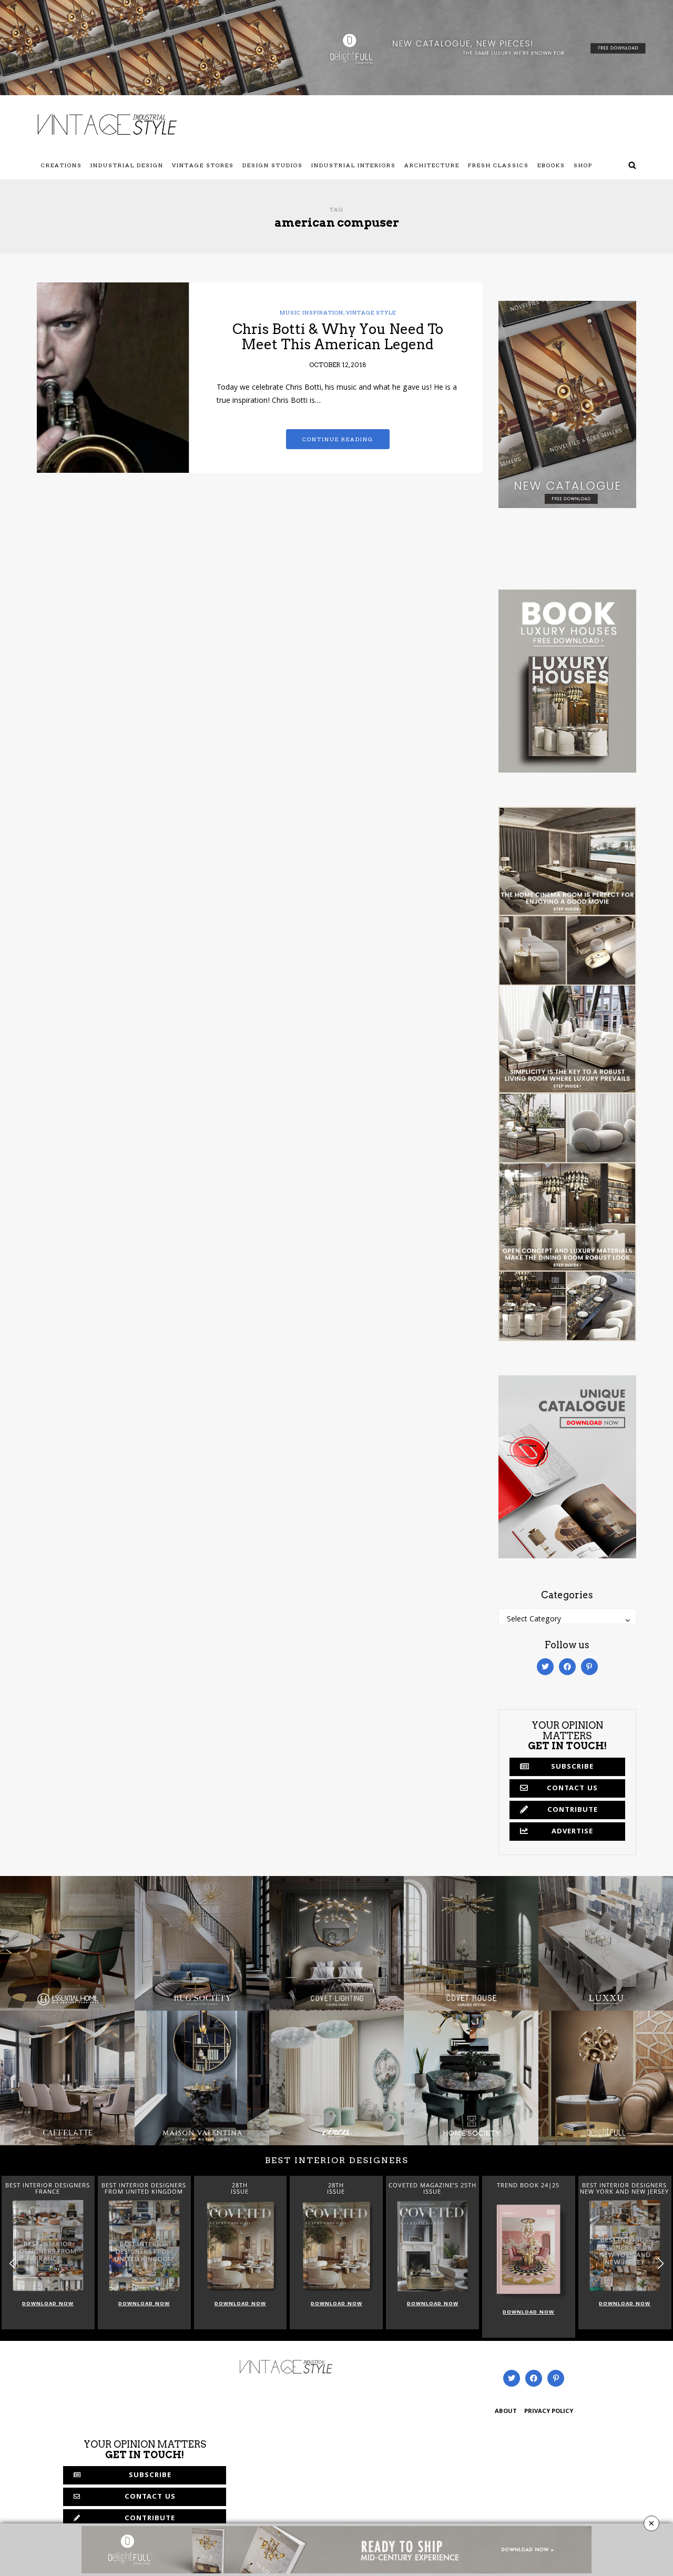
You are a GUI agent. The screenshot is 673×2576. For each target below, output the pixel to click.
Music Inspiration (312, 312)
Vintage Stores (203, 165)
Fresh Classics (498, 165)
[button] (661, 2264)
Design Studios (273, 165)
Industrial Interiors (354, 165)
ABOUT (506, 2412)
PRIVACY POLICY (549, 2412)
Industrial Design (127, 165)
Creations (62, 165)
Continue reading (338, 439)
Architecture (432, 165)
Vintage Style (371, 312)
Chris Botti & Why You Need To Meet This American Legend (338, 337)
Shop (583, 165)
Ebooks (551, 165)
